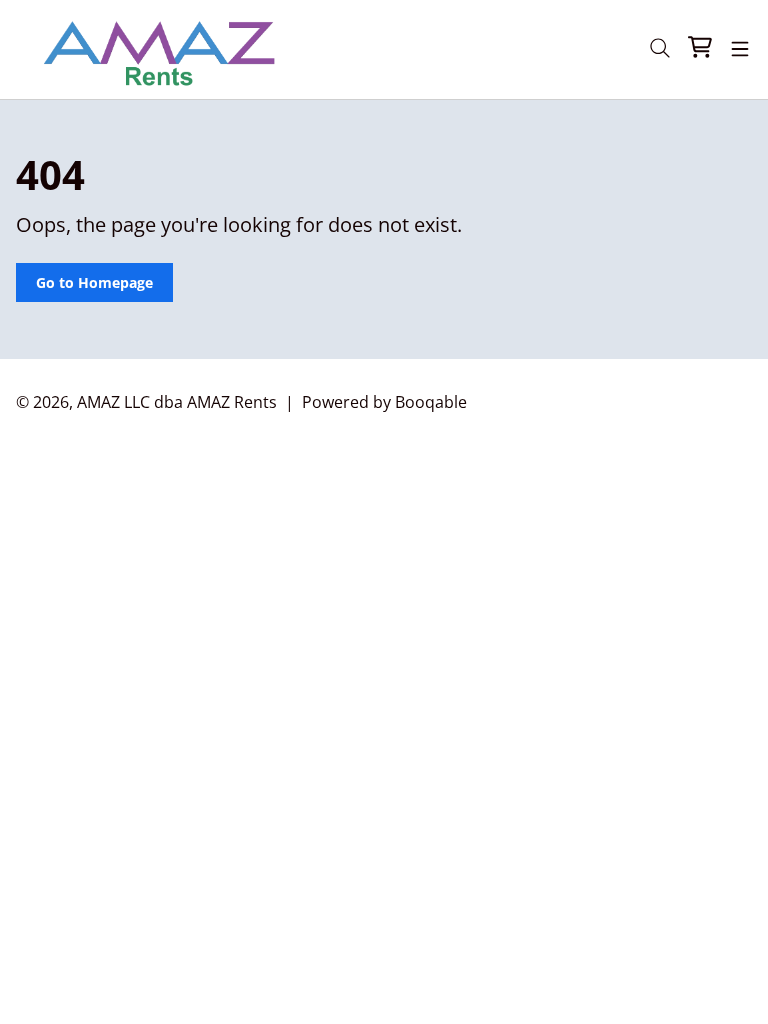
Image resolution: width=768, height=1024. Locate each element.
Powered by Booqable (384, 402)
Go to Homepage (94, 282)
